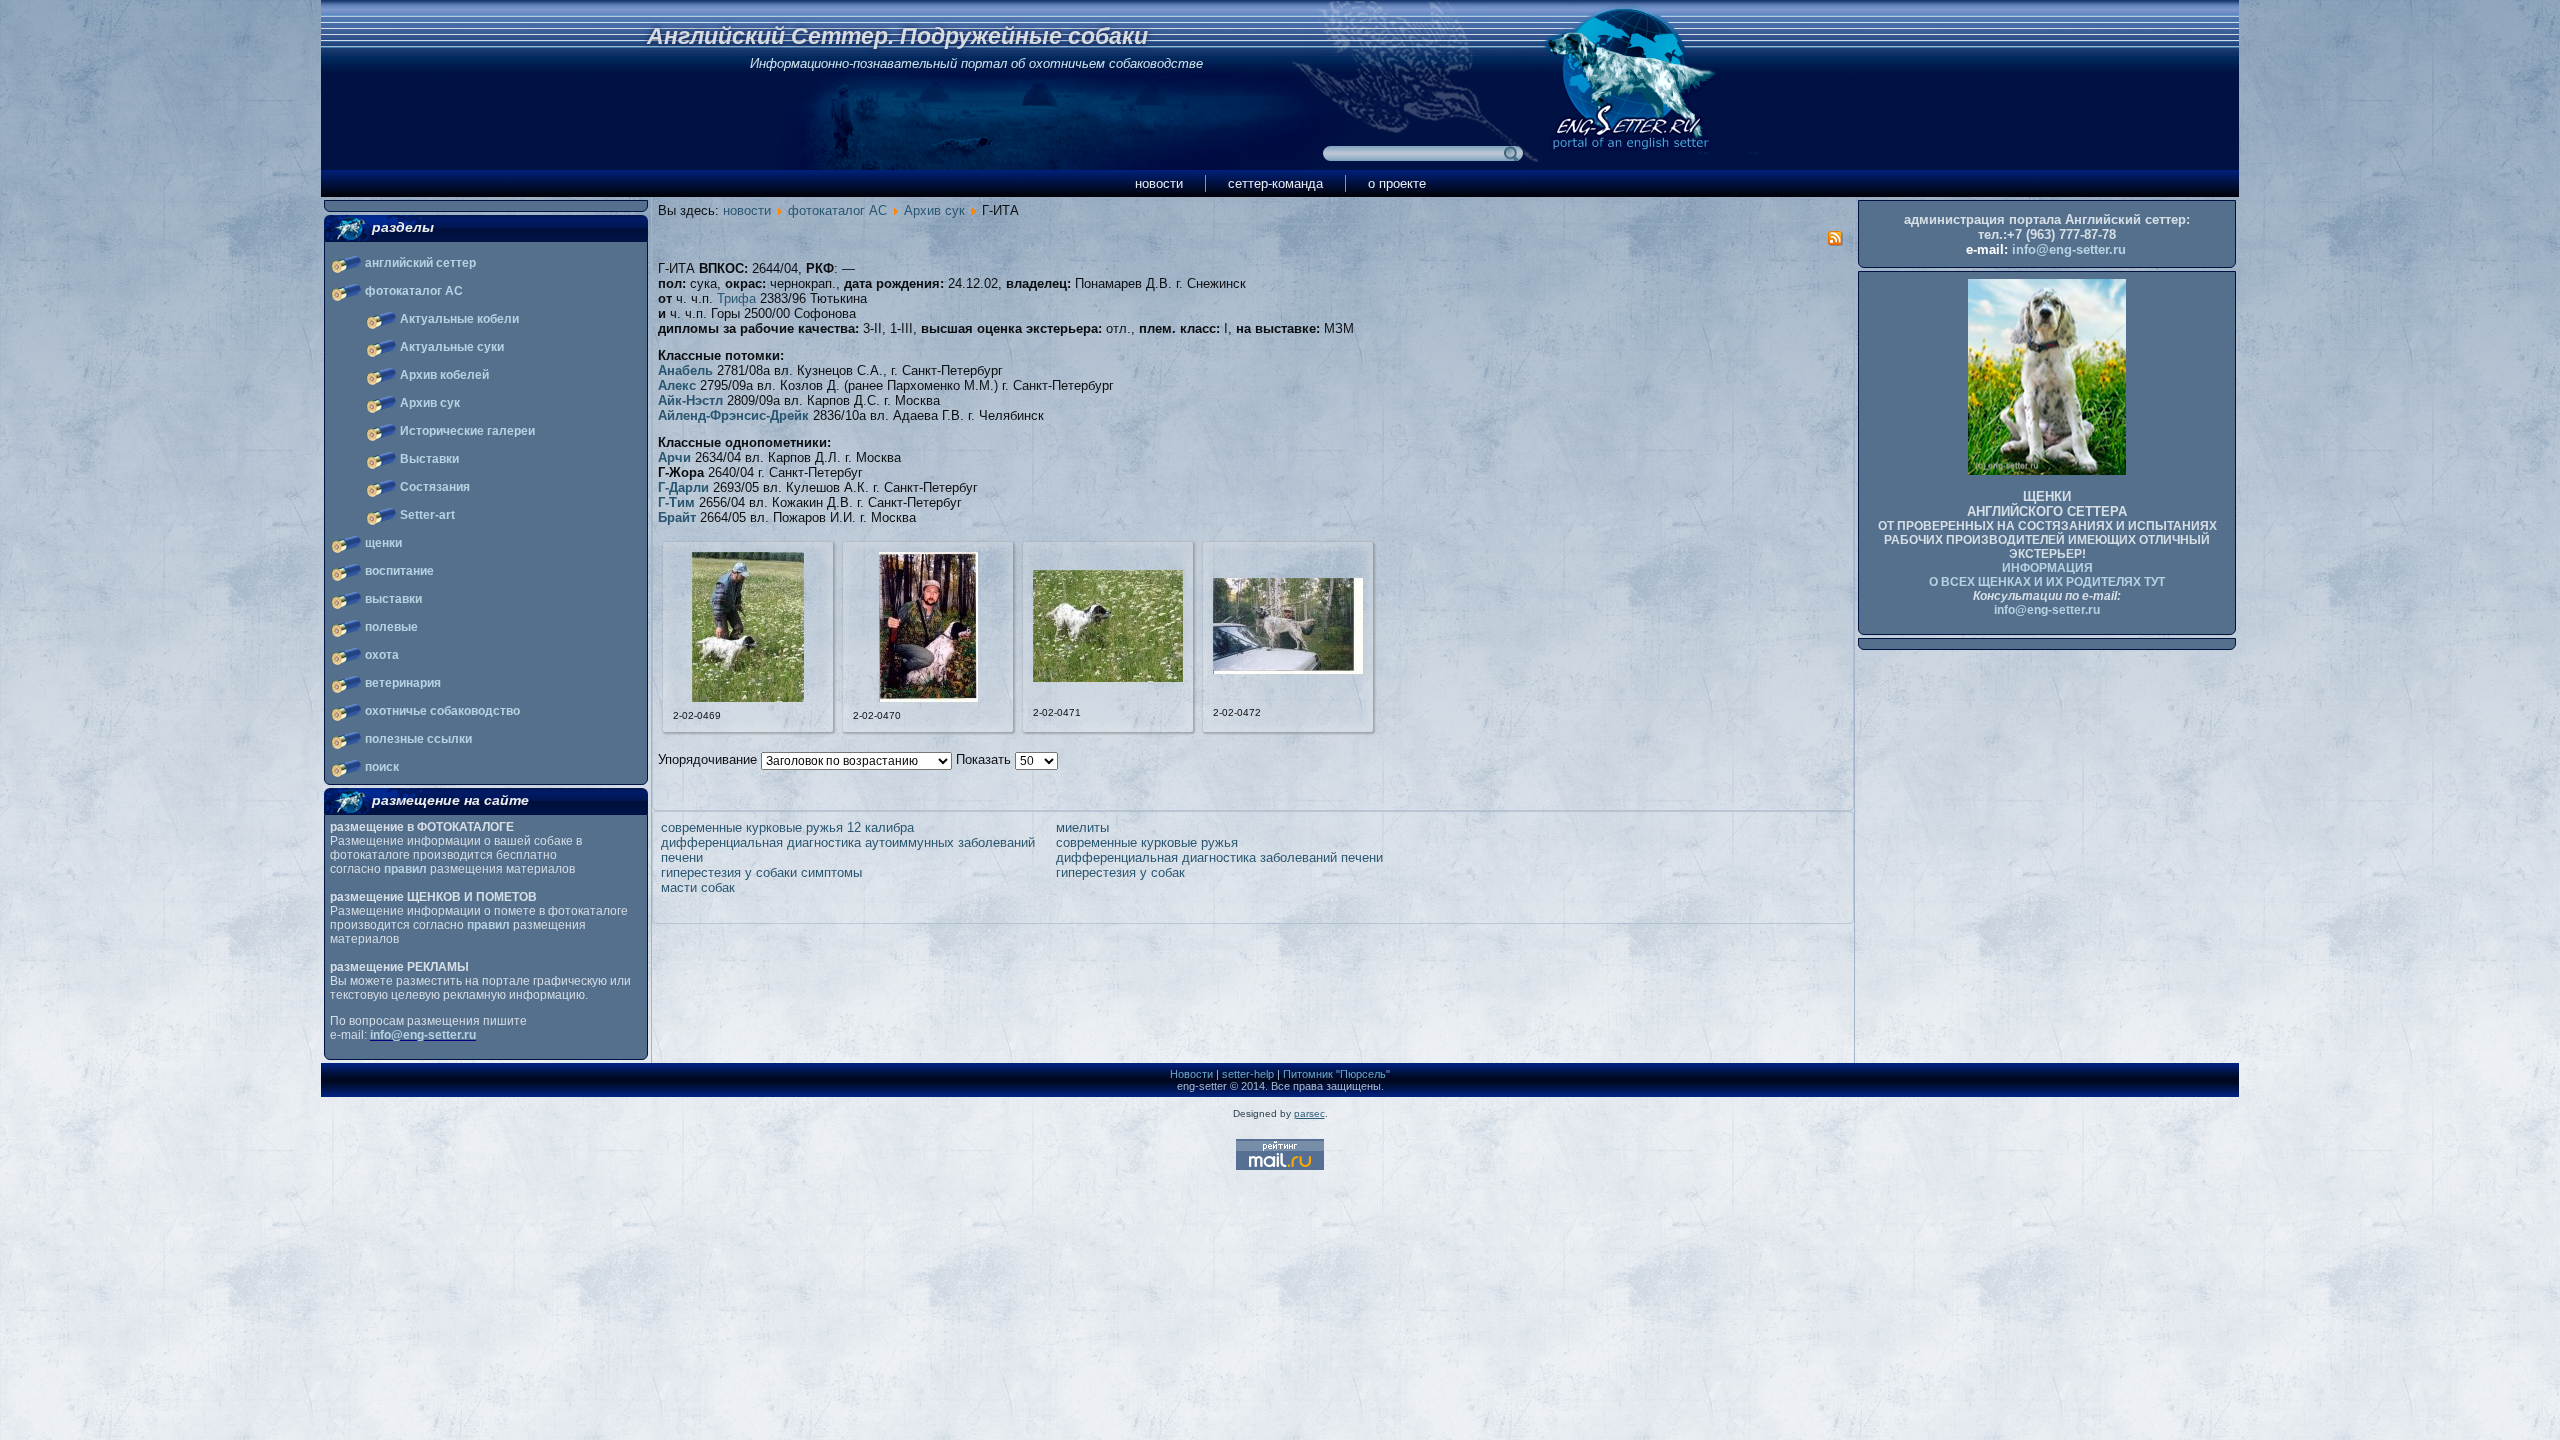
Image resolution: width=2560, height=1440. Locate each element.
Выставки (429, 459)
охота (382, 655)
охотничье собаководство (442, 711)
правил (405, 869)
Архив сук (430, 403)
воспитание (399, 571)
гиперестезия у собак (1120, 872)
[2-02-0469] (748, 697)
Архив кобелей (444, 375)
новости (1159, 183)
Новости (1191, 1074)
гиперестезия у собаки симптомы (761, 872)
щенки (383, 543)
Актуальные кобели (459, 319)
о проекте (1397, 183)
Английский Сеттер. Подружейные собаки (897, 36)
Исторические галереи (467, 431)
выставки (393, 599)
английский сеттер (420, 263)
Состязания (435, 487)
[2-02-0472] (1288, 669)
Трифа (736, 298)
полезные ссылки (418, 739)
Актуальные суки (452, 347)
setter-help (1248, 1074)
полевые (391, 627)
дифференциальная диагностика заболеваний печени (1219, 857)
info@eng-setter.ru (423, 1035)
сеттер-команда (1275, 183)
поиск (382, 767)
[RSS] (1835, 241)
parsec (1309, 1113)
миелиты (1082, 827)
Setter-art (427, 515)
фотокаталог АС (414, 291)
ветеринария (403, 683)
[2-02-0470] (928, 697)
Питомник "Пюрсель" (1336, 1074)
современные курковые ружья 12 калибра (787, 827)
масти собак (698, 887)
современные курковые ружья (1147, 842)
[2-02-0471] (1108, 677)
